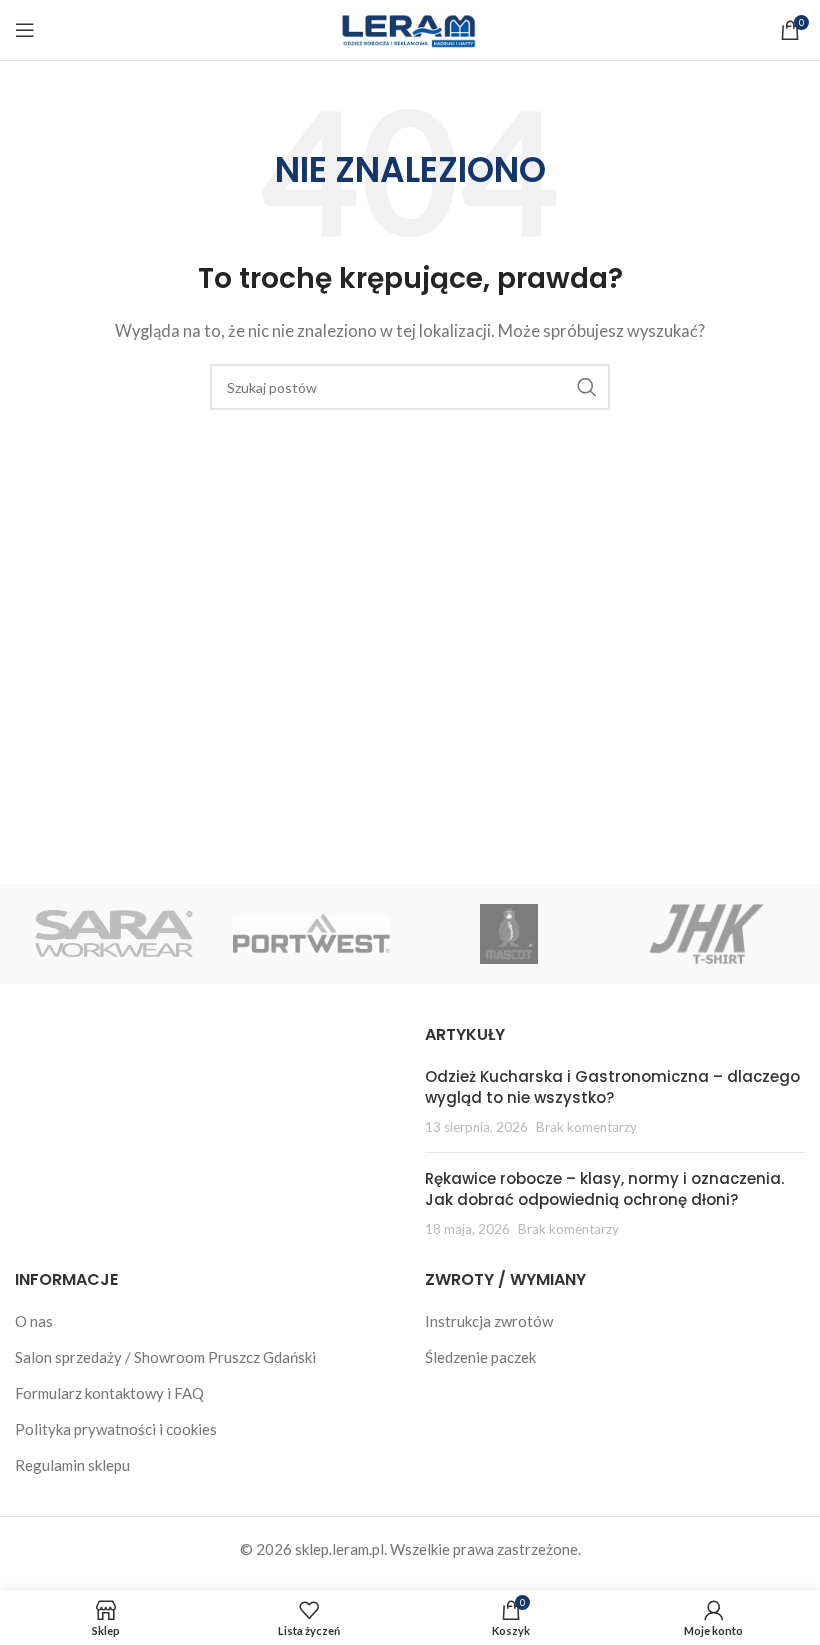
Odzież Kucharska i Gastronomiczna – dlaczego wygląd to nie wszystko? (612, 1087)
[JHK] (705, 934)
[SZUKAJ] (587, 387)
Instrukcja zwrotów (489, 1321)
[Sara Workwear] (113, 934)
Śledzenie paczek (480, 1357)
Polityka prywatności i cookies (116, 1429)
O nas (34, 1321)
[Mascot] (508, 934)
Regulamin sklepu (72, 1465)
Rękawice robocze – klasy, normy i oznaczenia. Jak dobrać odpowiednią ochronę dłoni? (604, 1189)
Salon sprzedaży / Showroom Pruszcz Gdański (165, 1357)
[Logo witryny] (410, 28)
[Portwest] (311, 934)
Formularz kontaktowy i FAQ (109, 1393)
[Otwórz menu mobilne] (25, 30)
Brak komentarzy (586, 1127)
